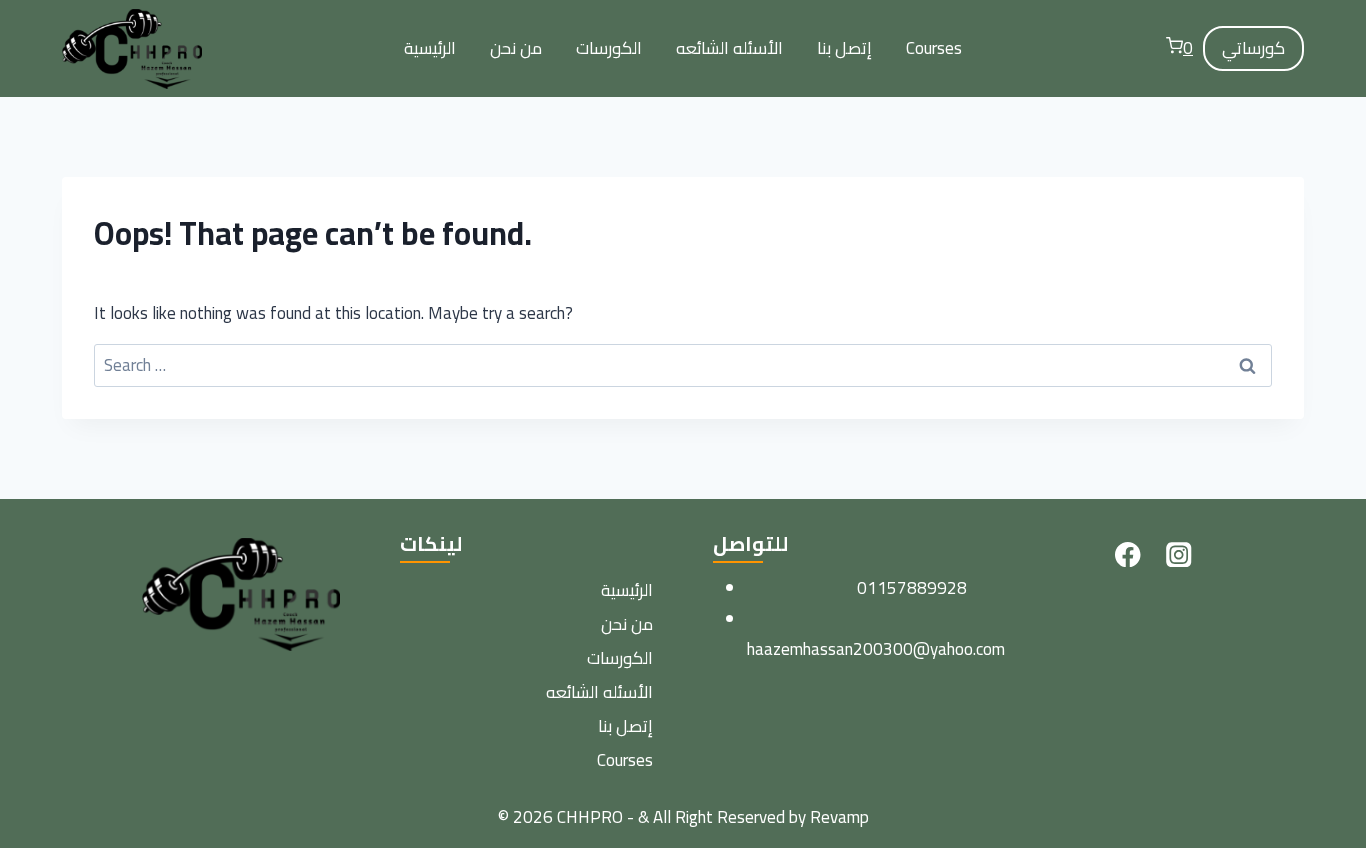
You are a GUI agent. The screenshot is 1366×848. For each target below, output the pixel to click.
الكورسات (609, 48)
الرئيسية (430, 48)
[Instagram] (1178, 554)
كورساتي (1253, 48)
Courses (934, 48)
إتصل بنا (844, 48)
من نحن (516, 48)
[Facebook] (1127, 554)
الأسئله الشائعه (729, 48)
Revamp (839, 817)
